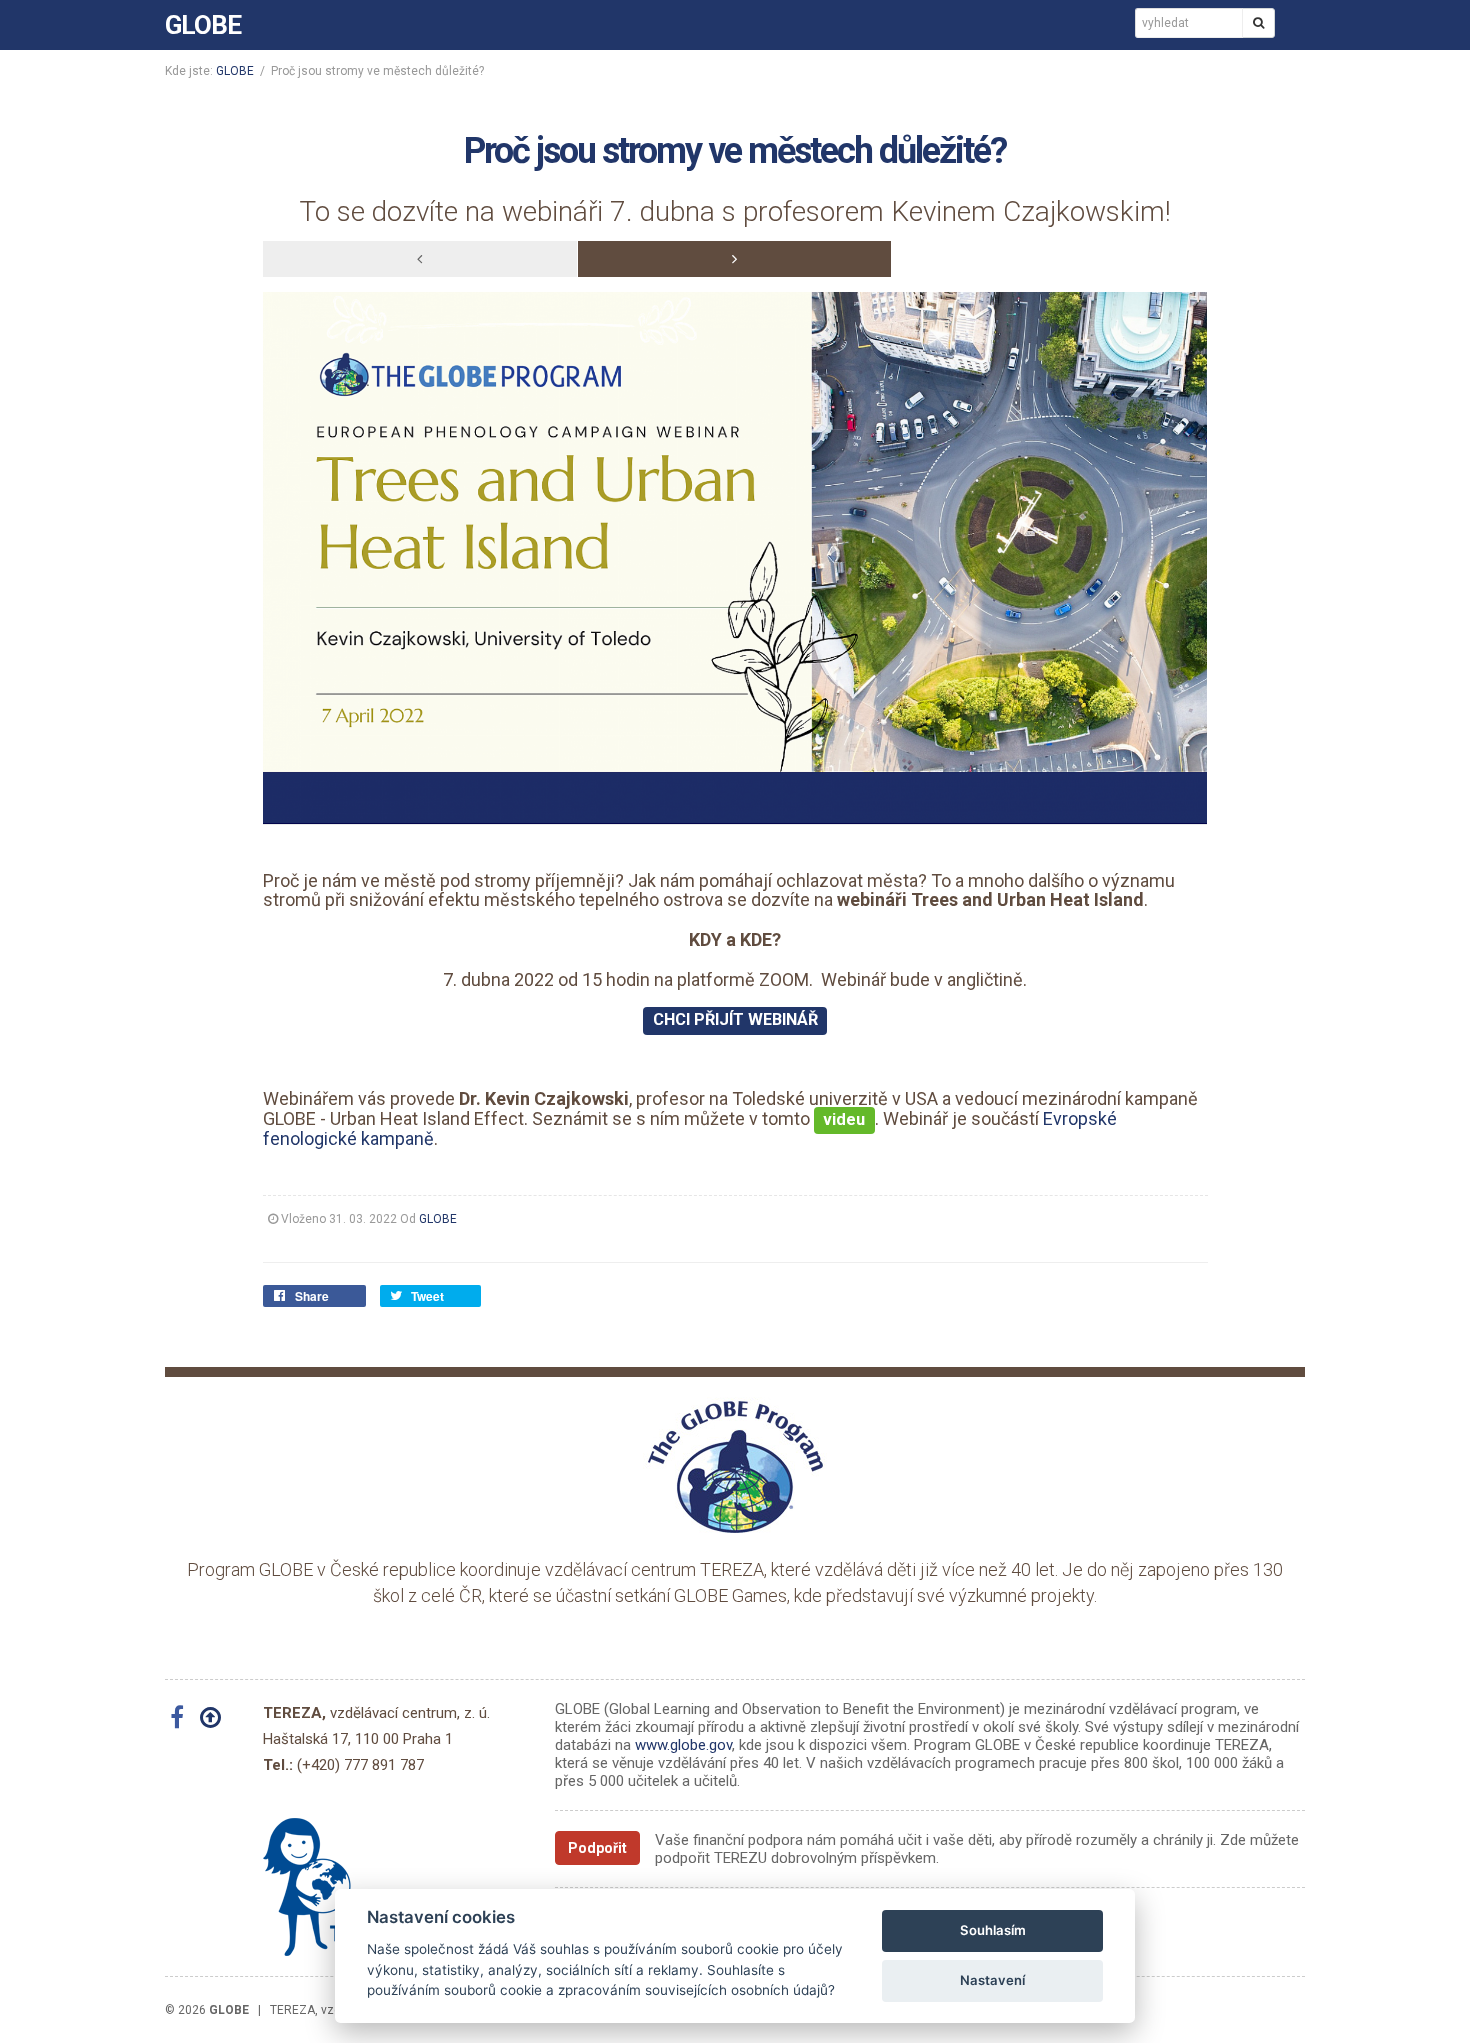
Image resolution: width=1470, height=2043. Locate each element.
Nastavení (992, 1980)
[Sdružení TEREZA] (338, 1879)
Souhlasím (993, 1930)
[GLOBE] (735, 1466)
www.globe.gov (683, 1745)
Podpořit (597, 1848)
